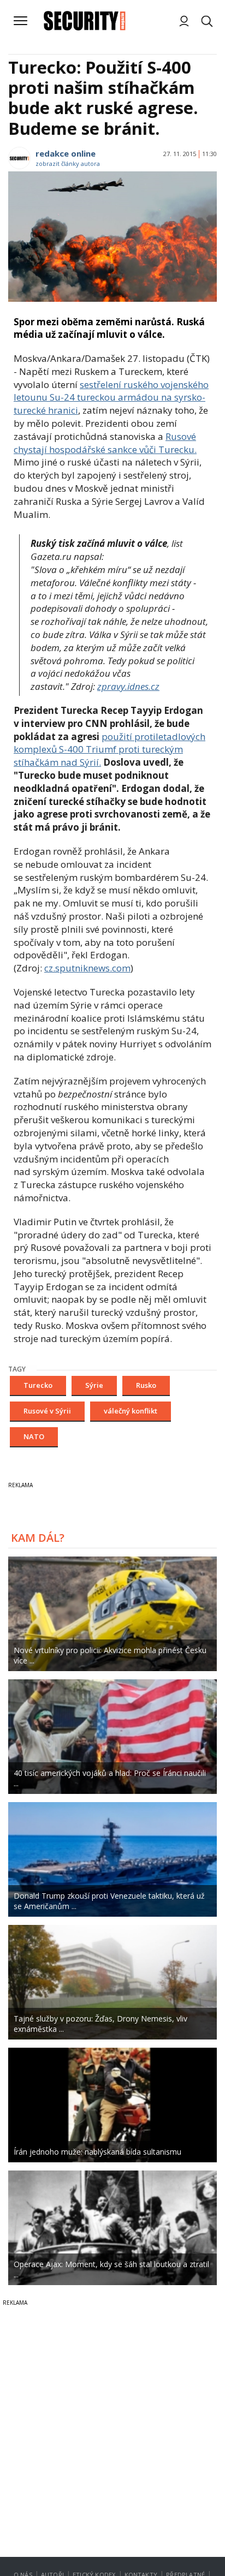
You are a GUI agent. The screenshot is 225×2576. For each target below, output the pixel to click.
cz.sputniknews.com (87, 968)
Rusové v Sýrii (47, 1411)
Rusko (146, 1385)
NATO (34, 1436)
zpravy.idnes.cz (128, 686)
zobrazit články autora (68, 163)
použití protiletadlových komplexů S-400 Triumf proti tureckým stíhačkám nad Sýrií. (109, 750)
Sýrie (94, 1385)
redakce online (66, 153)
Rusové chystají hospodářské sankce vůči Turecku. (105, 443)
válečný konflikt (131, 1411)
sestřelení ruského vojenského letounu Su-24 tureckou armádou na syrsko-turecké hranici (111, 398)
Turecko (38, 1385)
